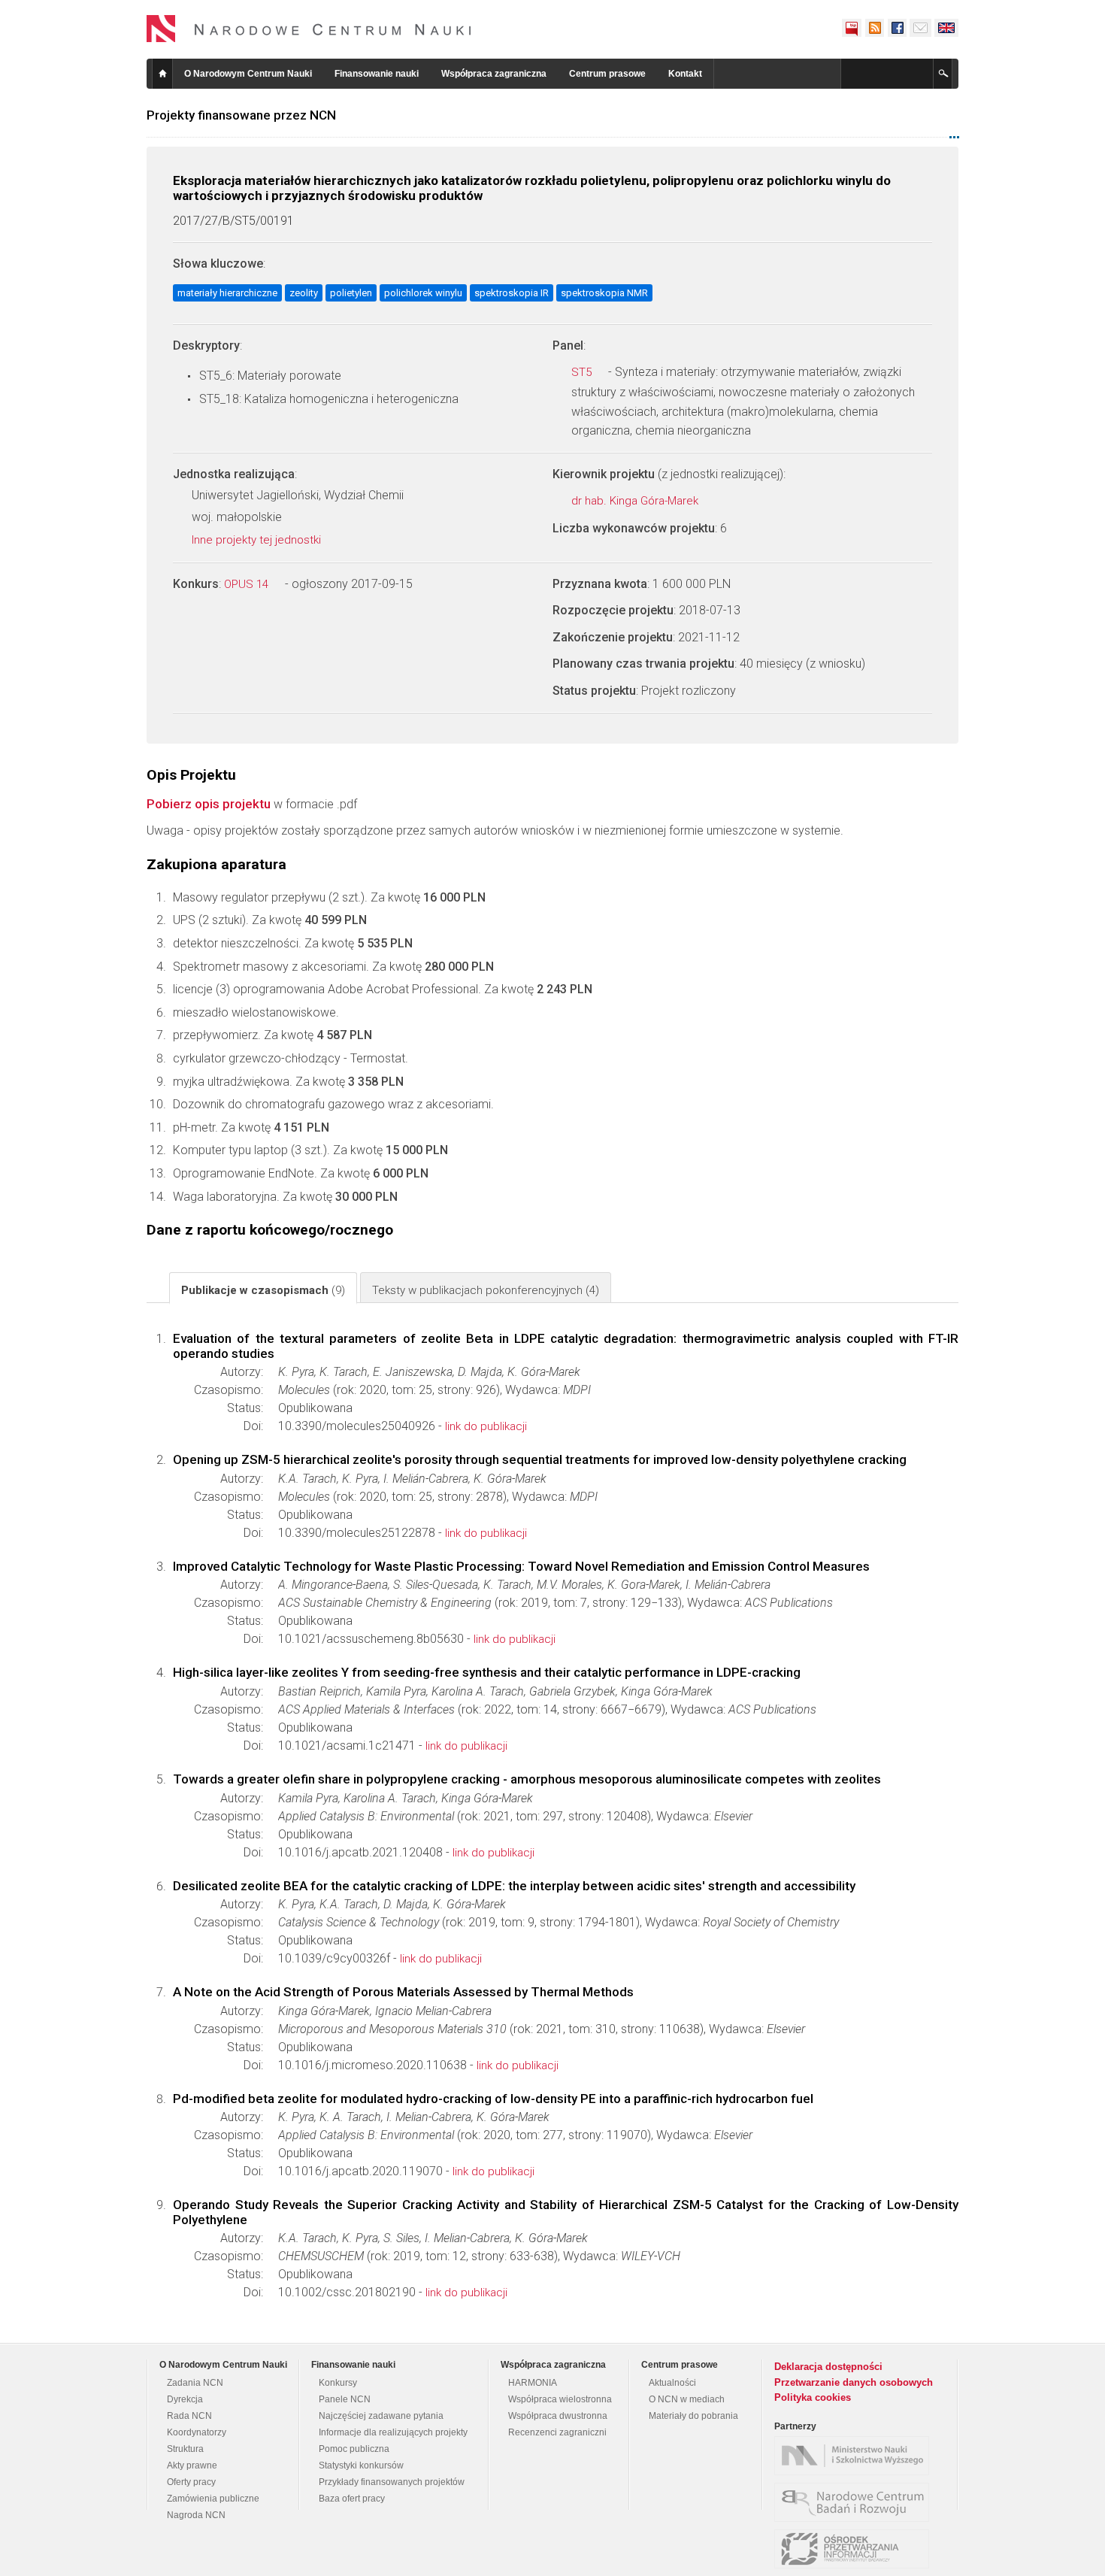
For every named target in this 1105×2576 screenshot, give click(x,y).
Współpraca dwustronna (558, 2416)
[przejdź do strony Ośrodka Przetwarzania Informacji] (855, 2549)
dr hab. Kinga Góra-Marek (636, 501)
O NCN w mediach (687, 2399)
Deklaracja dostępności (828, 2367)
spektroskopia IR (512, 293)
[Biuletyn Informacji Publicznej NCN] (852, 28)
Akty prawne (192, 2465)
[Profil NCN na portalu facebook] (897, 28)
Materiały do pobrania (693, 2416)
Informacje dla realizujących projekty (393, 2432)
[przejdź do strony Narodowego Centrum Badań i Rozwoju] (855, 2502)
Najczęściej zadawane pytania (381, 2416)
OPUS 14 (248, 584)
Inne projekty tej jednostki (258, 540)
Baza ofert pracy (352, 2499)
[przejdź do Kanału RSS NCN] (874, 28)
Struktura (185, 2449)
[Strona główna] (309, 29)
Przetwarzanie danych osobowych (854, 2382)
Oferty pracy (191, 2482)
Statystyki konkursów (361, 2465)
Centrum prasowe (607, 74)
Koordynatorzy (197, 2432)
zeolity (304, 293)
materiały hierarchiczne (227, 293)
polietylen (351, 293)
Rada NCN (189, 2416)
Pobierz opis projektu (209, 804)
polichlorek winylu (423, 293)
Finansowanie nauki (377, 74)
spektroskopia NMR (604, 293)
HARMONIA (533, 2383)
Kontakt (685, 74)
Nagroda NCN (196, 2515)
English (946, 28)
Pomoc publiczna (354, 2449)
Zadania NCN (195, 2383)
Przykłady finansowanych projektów (392, 2482)
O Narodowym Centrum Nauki (248, 74)
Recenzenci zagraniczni (557, 2432)
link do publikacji (486, 1426)
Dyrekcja (185, 2399)
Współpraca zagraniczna (494, 74)
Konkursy (338, 2383)
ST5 (583, 372)
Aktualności (672, 2383)
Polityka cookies (813, 2397)
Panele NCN (345, 2399)
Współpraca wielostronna (560, 2399)
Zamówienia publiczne (213, 2499)
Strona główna (162, 74)
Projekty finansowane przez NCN (241, 115)
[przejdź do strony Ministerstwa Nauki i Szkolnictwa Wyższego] (855, 2456)
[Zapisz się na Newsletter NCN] (920, 28)
